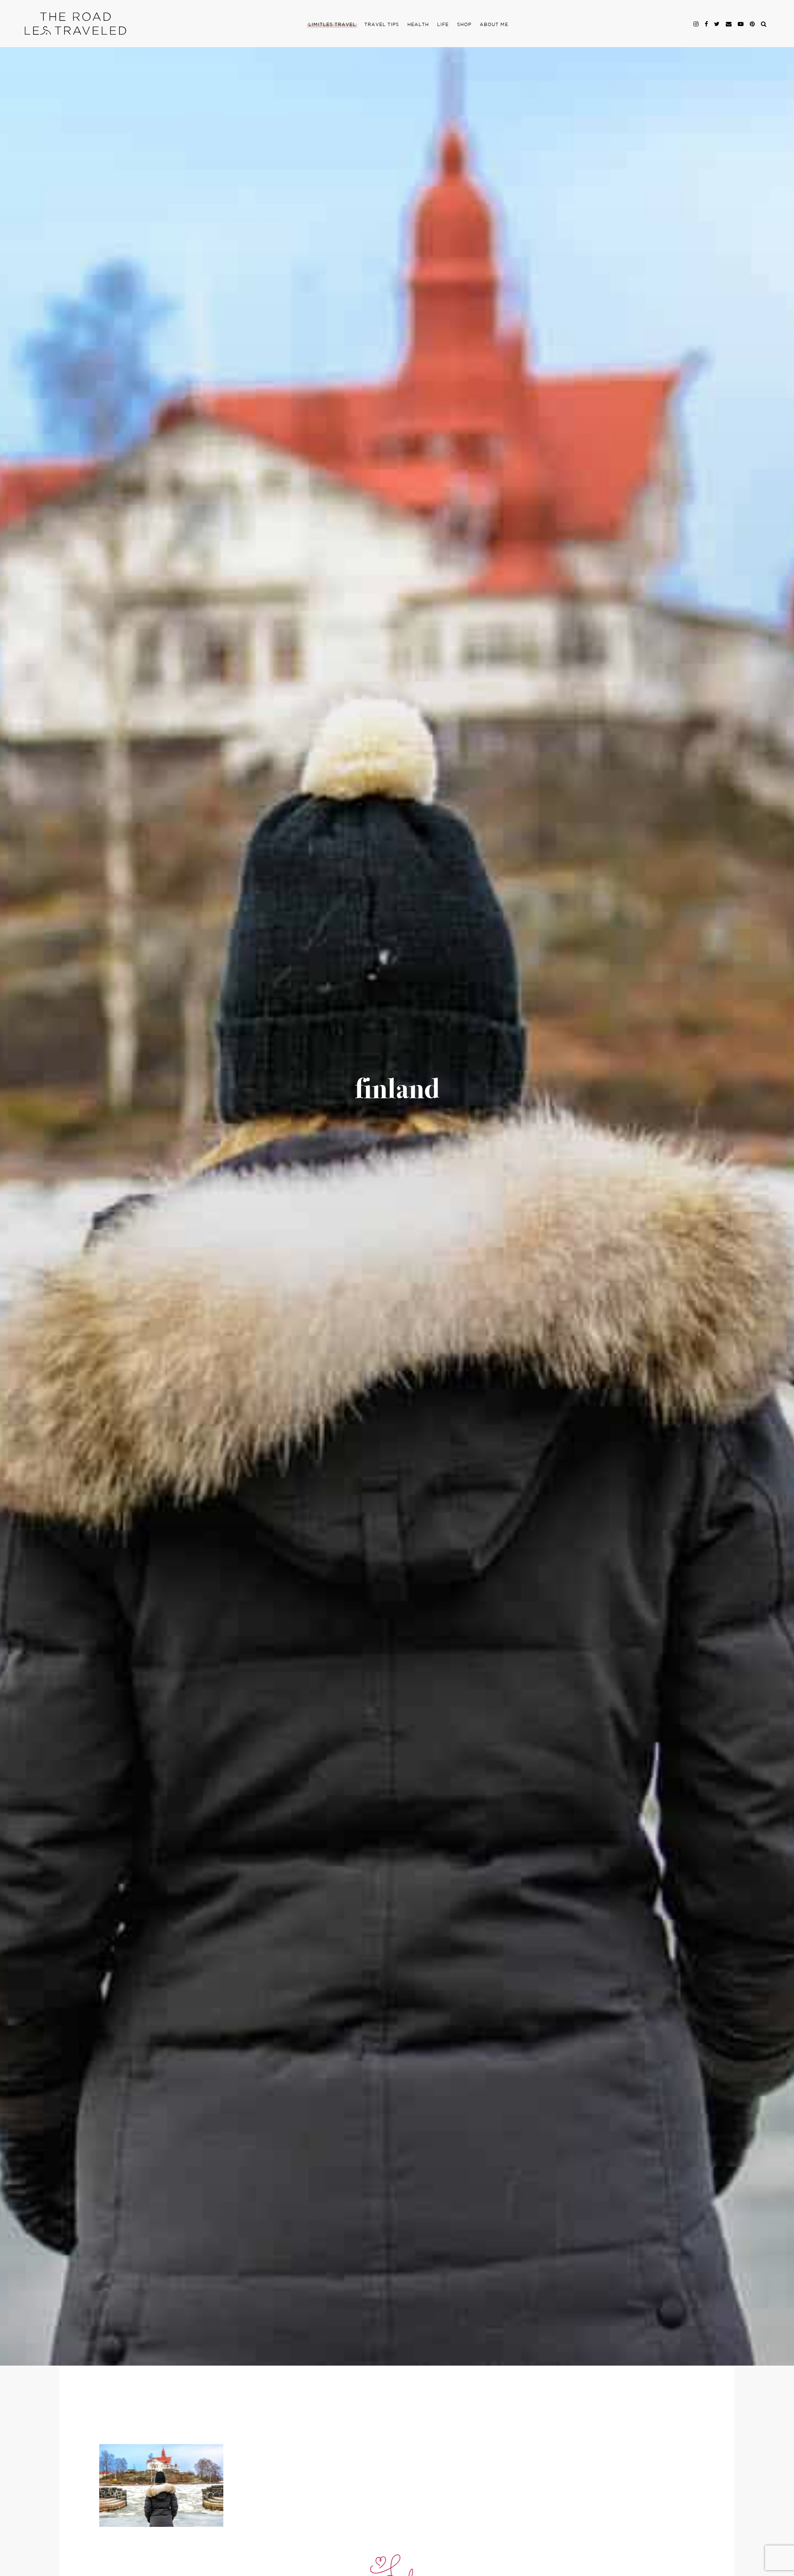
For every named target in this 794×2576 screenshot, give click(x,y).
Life (443, 25)
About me (494, 25)
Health (418, 25)
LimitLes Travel (332, 25)
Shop (464, 25)
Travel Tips (382, 25)
